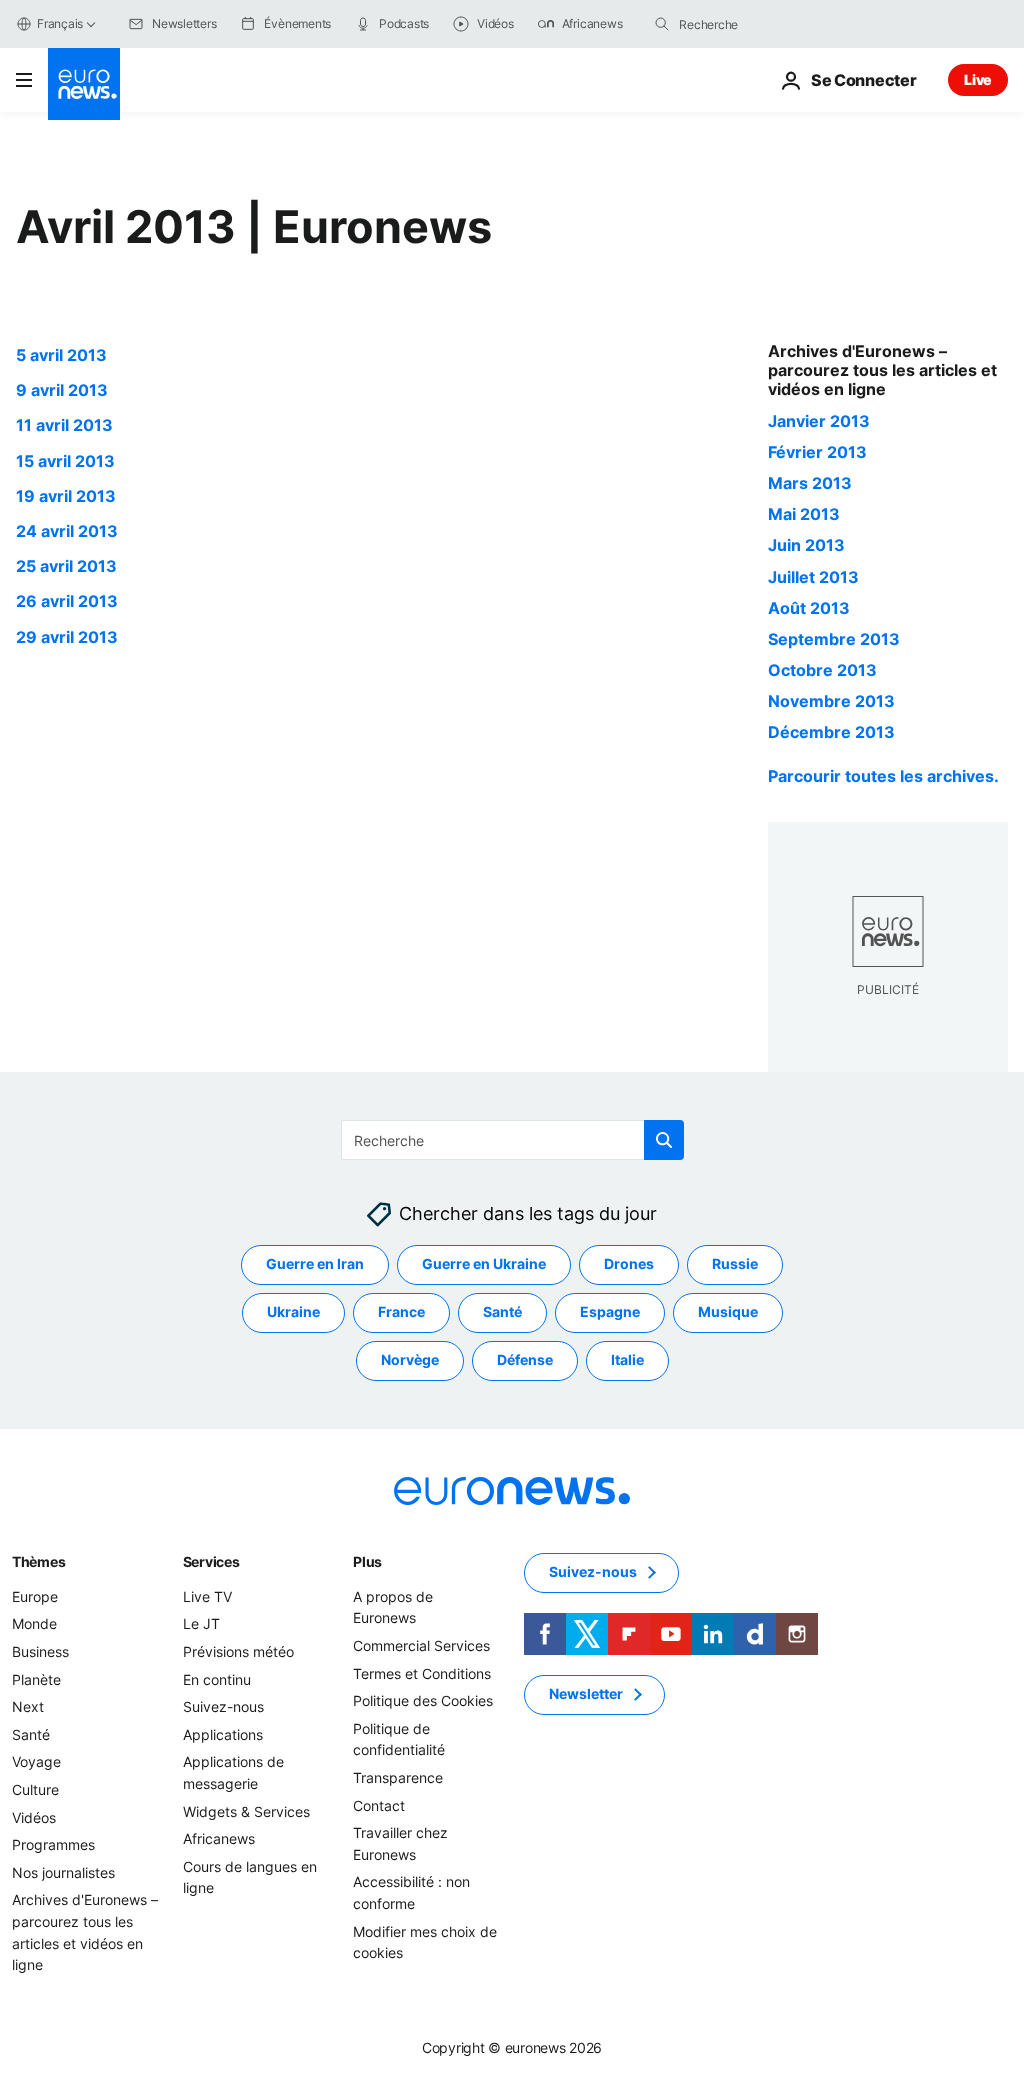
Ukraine (293, 1311)
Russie (735, 1263)
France (401, 1311)
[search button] (662, 24)
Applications (223, 1734)
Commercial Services (421, 1645)
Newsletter (586, 1693)
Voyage (36, 1761)
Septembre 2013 (834, 639)
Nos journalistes (63, 1872)
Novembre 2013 (831, 701)
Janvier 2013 (819, 421)
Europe (35, 1596)
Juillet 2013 (813, 577)
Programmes (53, 1844)
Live (978, 79)
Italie (627, 1359)
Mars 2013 (810, 483)
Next (28, 1706)
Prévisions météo (238, 1651)
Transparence (398, 1777)
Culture (35, 1789)
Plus (367, 1561)
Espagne (610, 1311)
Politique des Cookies (423, 1700)
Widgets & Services (246, 1810)
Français (60, 23)
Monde (34, 1623)
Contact (379, 1804)
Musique (728, 1311)
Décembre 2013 (831, 732)
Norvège (410, 1359)
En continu (217, 1678)
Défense (525, 1359)
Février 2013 (817, 452)
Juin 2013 (806, 545)
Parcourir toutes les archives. (883, 776)
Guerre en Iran (315, 1263)
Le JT (201, 1623)
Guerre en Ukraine (484, 1263)
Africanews (219, 1838)
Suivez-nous (223, 1706)
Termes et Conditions (422, 1672)
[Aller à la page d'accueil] (84, 84)
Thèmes (38, 1561)
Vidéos (34, 1816)
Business (40, 1651)
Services (211, 1561)
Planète (36, 1678)
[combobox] (763, 24)
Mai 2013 (804, 514)
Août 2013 (809, 608)
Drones (629, 1263)
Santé (502, 1311)
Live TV (207, 1596)
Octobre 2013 (822, 670)
